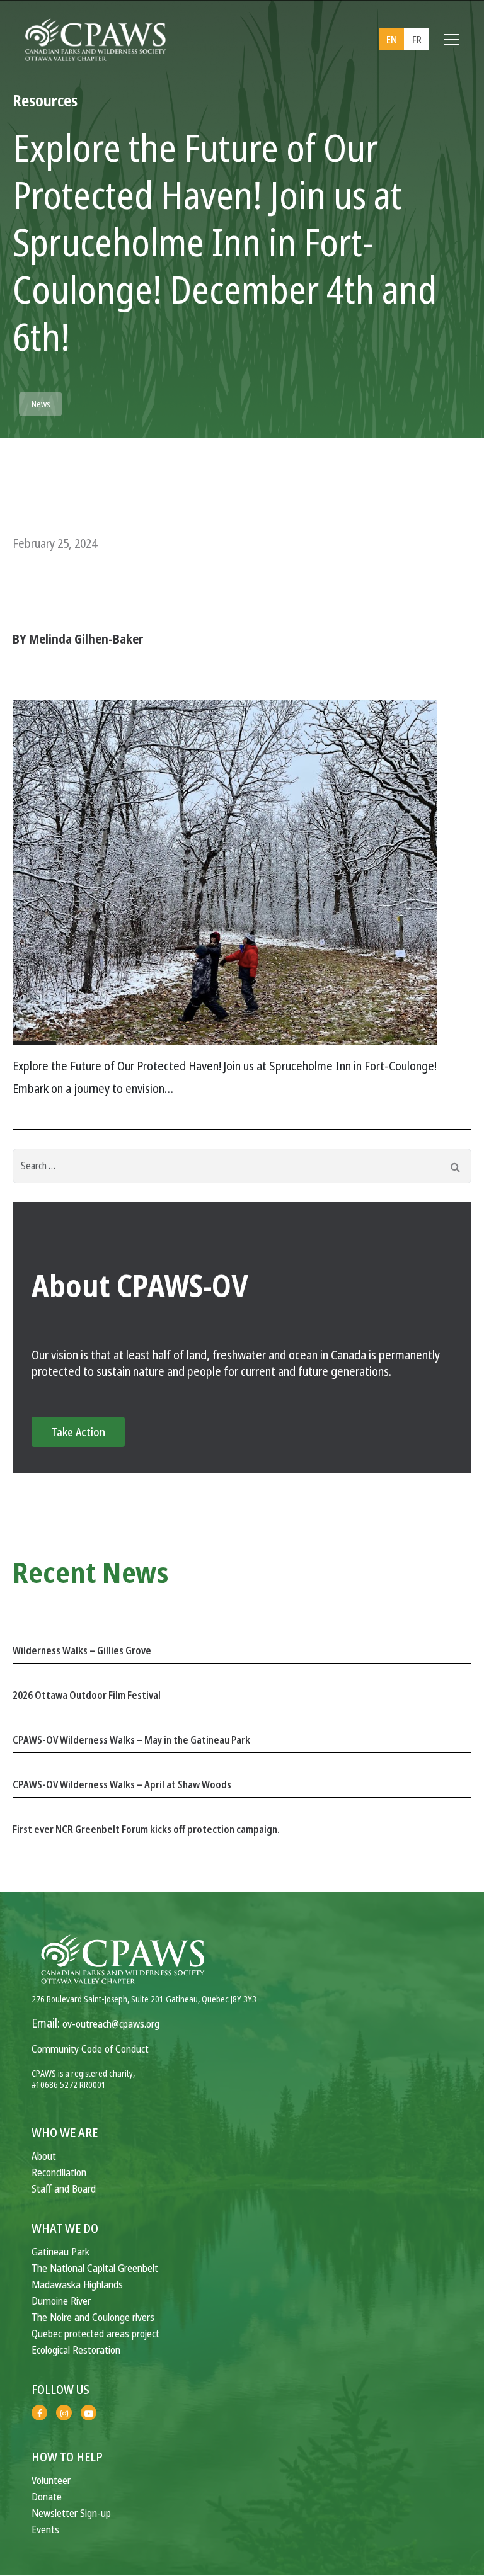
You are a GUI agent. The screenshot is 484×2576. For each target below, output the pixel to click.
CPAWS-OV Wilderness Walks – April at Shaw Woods (122, 1784)
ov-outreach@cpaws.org (111, 2023)
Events (45, 2529)
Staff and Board (64, 2188)
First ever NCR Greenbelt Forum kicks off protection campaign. (146, 1829)
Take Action (78, 1432)
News (41, 404)
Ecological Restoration (76, 2350)
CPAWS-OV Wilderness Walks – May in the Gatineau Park (131, 1740)
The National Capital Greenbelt (95, 2268)
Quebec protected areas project (95, 2333)
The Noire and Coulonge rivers (93, 2317)
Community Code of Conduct (90, 2049)
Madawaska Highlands (77, 2284)
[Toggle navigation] (451, 40)
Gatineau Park (60, 2251)
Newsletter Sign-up (71, 2513)
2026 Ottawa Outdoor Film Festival (87, 1695)
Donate (47, 2496)
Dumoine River (61, 2301)
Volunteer (51, 2480)
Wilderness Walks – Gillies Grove (82, 1650)
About (44, 2156)
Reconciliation (59, 2172)
